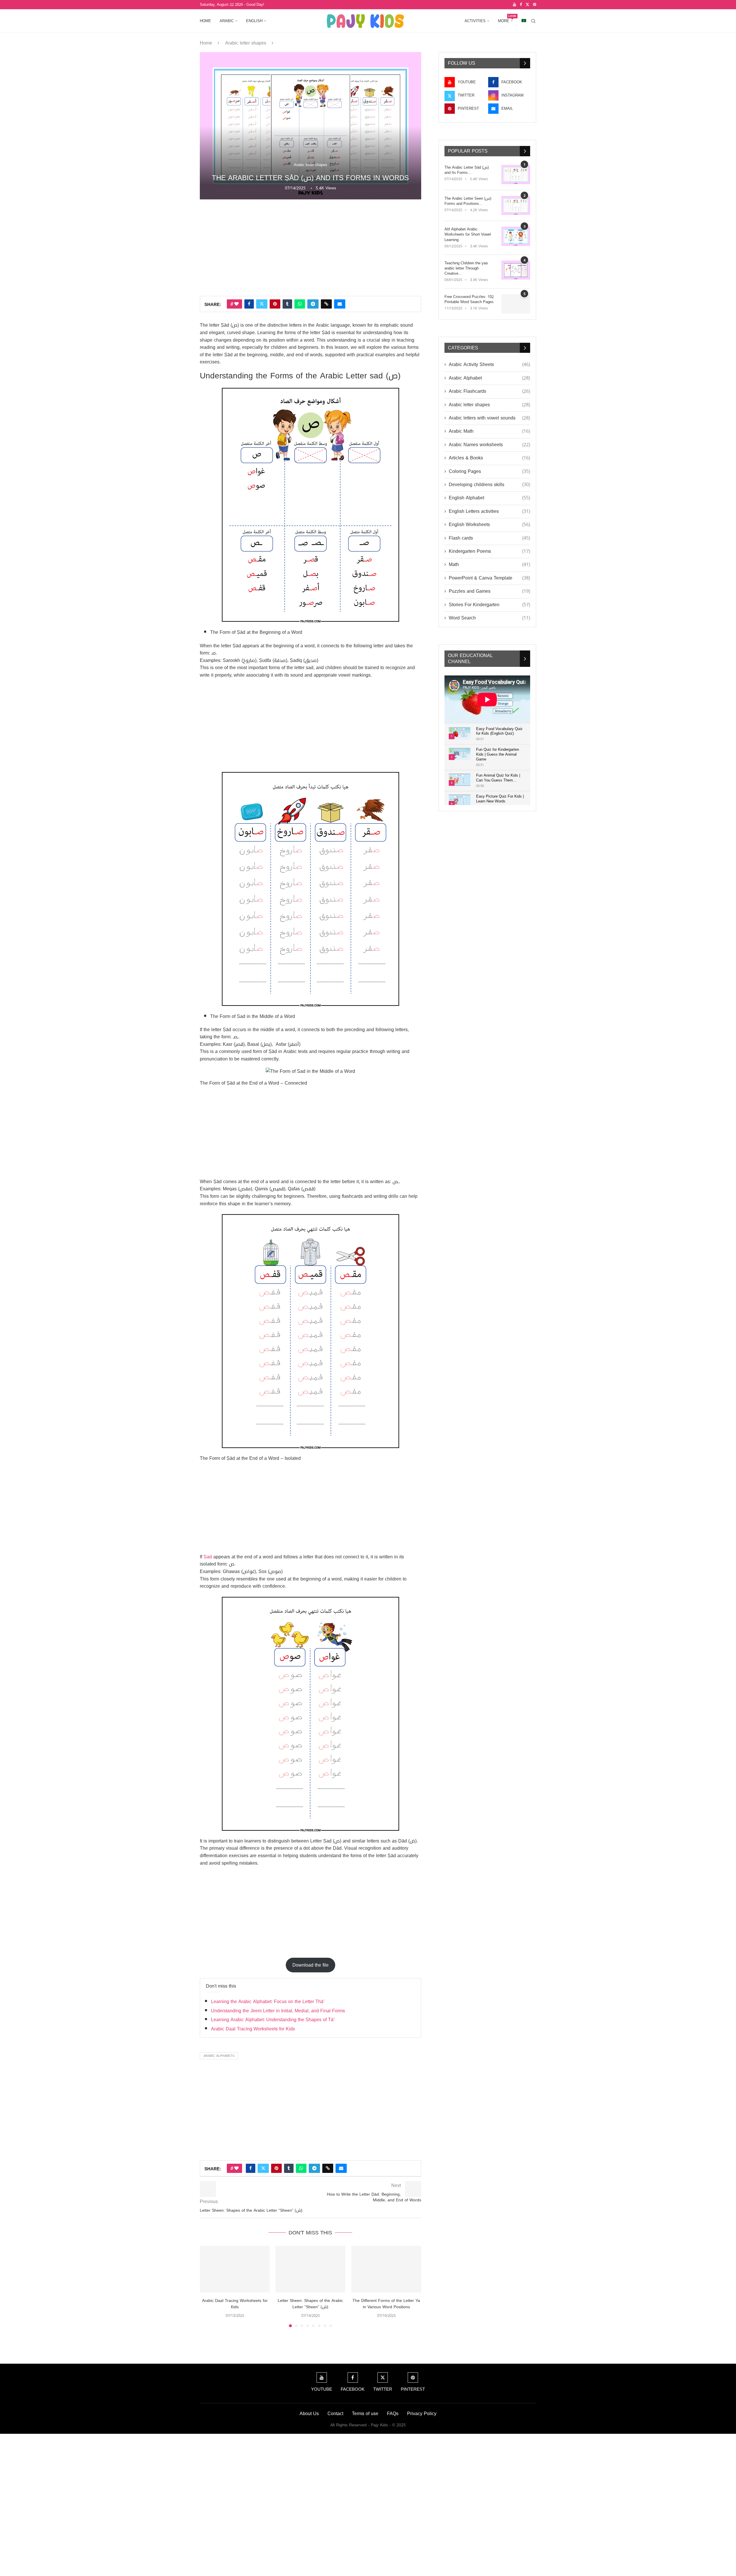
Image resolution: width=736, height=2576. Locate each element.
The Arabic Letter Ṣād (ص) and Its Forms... (467, 170)
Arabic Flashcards (489, 391)
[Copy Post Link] (326, 304)
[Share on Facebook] (249, 304)
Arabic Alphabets (219, 2056)
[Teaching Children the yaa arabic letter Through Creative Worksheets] (516, 270)
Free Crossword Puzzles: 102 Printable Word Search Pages (469, 299)
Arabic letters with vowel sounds (489, 418)
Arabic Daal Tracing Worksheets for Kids (253, 2029)
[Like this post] (236, 304)
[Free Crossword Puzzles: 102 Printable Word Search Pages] (516, 304)
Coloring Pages (489, 471)
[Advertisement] (310, 247)
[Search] (533, 21)
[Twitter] (527, 5)
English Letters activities (489, 511)
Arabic (227, 21)
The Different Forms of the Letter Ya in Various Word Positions (386, 2304)
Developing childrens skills (489, 485)
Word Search (489, 618)
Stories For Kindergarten (489, 605)
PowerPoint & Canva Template (489, 578)
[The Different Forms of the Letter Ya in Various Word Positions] (386, 2269)
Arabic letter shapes (246, 43)
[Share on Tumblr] (287, 304)
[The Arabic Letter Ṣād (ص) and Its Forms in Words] (516, 175)
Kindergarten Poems (489, 551)
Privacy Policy (422, 2414)
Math (489, 565)
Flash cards (489, 538)
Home (205, 21)
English (254, 21)
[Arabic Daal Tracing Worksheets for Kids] (235, 2269)
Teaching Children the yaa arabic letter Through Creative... (466, 268)
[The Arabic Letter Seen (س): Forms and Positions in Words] (516, 206)
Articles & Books (489, 458)
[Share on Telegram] (313, 304)
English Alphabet (489, 498)
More (505, 19)
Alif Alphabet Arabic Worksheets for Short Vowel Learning (468, 235)
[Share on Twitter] (262, 304)
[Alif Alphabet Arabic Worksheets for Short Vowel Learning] (516, 236)
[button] (208, 2286)
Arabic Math (489, 431)
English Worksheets (489, 525)
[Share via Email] (340, 304)
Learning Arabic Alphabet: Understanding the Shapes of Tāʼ (273, 2020)
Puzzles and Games (489, 591)
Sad (208, 1557)
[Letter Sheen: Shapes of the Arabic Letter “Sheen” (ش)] (310, 2269)
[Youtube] (514, 5)
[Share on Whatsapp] (300, 304)
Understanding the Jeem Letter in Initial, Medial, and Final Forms (278, 2011)
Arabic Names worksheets (489, 445)
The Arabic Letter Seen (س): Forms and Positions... (468, 201)
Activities (475, 21)
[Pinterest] (535, 5)
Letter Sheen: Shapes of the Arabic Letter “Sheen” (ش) (310, 2304)
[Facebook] (521, 5)
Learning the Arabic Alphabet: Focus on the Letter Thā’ (268, 2002)
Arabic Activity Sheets (489, 365)
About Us (309, 2414)
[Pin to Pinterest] (275, 304)
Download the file (310, 1965)
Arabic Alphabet (489, 378)
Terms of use (365, 2414)
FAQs (393, 2414)
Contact (335, 2414)
